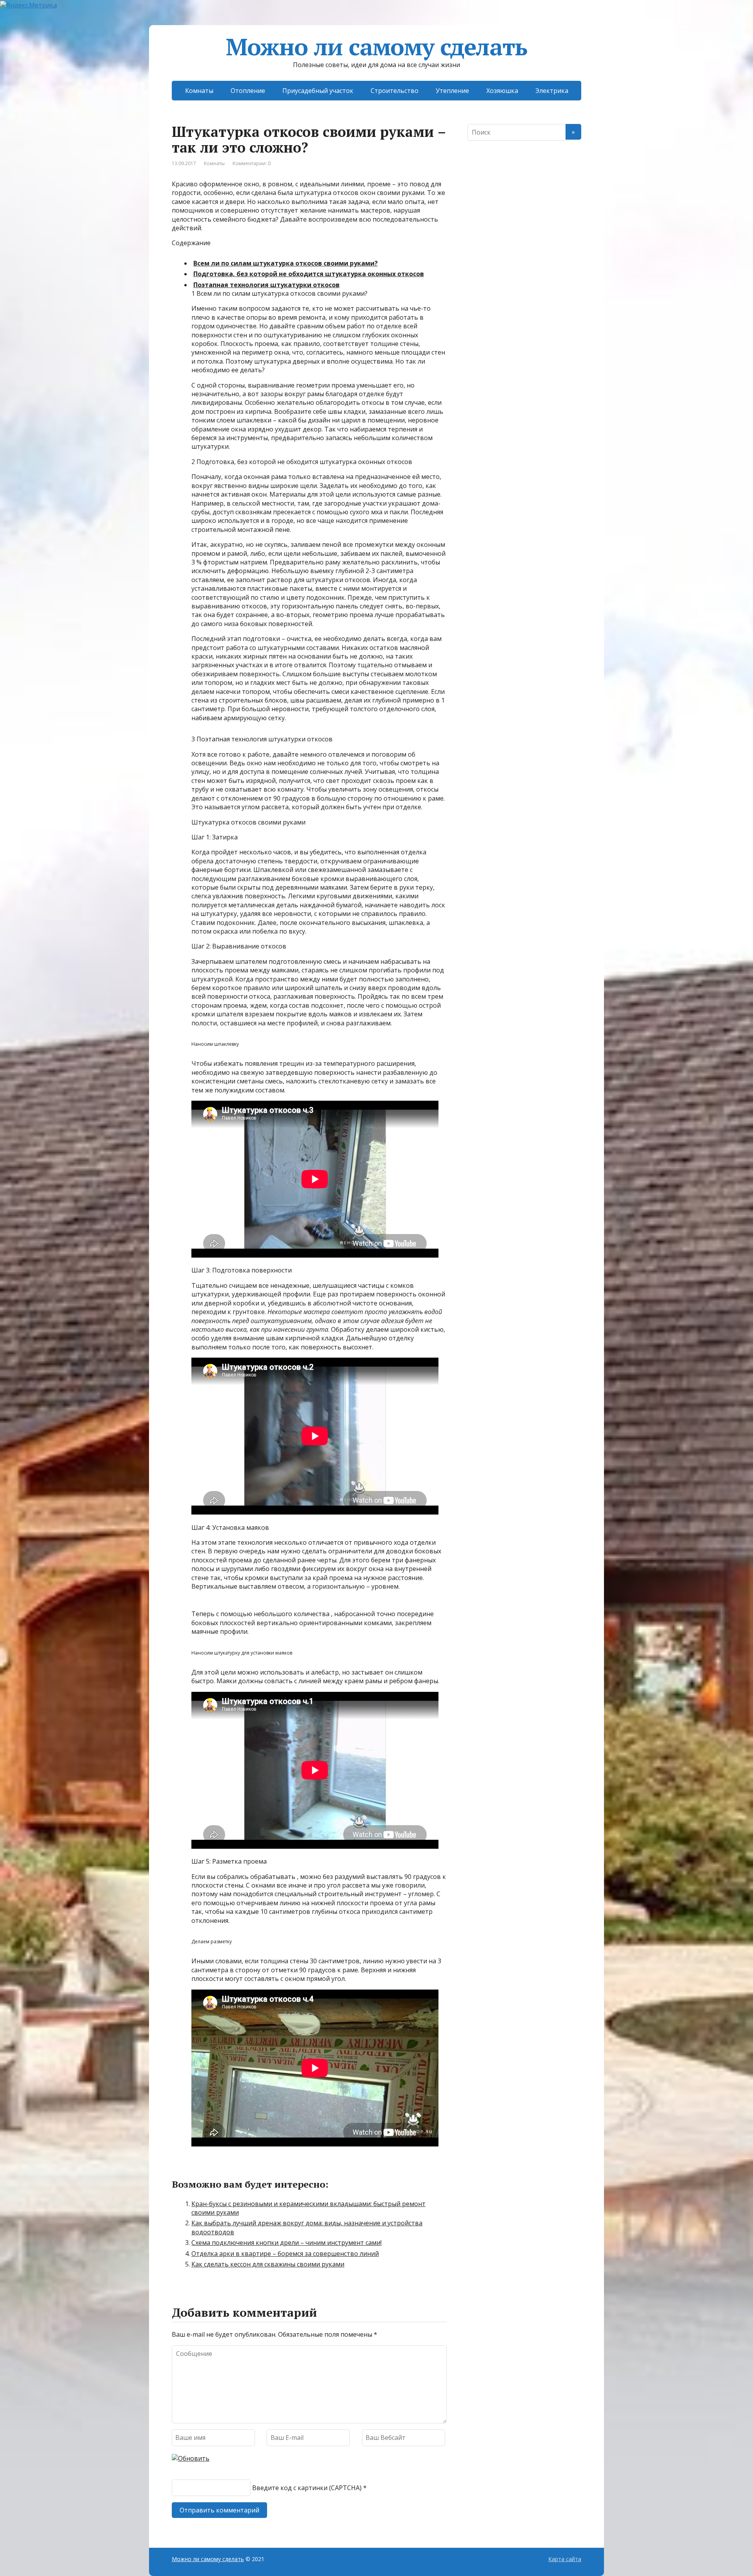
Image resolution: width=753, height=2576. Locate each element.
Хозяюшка (502, 91)
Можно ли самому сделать (376, 47)
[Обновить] (191, 2458)
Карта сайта (565, 2559)
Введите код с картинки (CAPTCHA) (307, 2488)
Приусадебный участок (318, 91)
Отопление (248, 91)
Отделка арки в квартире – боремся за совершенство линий (285, 2254)
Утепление (452, 91)
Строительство (395, 91)
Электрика (552, 91)
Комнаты (199, 91)
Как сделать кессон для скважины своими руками (268, 2264)
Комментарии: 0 (252, 163)
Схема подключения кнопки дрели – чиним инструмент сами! (286, 2243)
